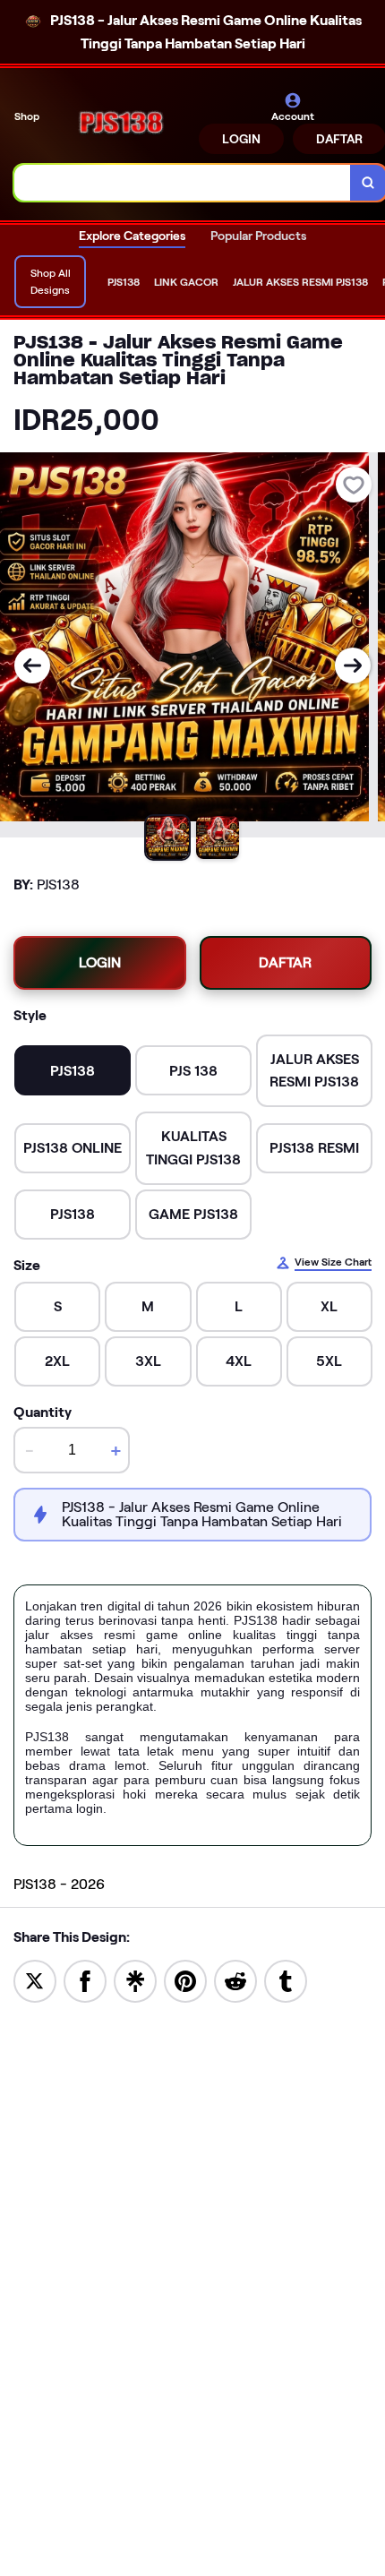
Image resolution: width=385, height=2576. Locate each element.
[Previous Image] (32, 665)
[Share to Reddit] (235, 1980)
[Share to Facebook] (85, 1980)
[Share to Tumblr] (286, 1980)
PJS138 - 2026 (59, 1884)
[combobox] (183, 183)
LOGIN (241, 139)
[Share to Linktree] (135, 1980)
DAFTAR (285, 962)
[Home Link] (121, 123)
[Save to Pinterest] (185, 1980)
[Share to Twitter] (35, 1980)
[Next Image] (353, 665)
